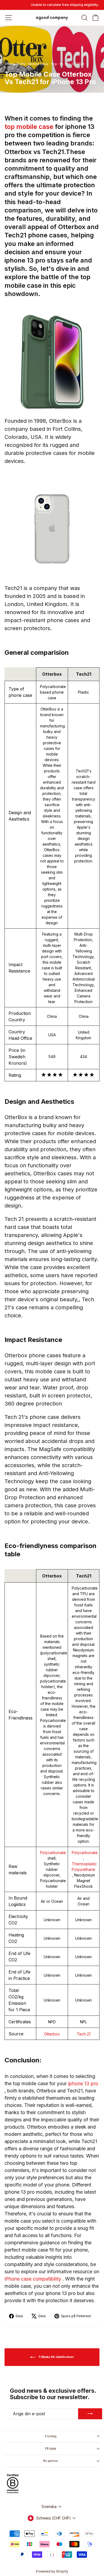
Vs (61, 64)
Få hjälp (51, 2448)
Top (54, 64)
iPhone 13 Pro (15, 64)
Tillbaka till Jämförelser (56, 2357)
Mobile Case (38, 64)
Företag (51, 2436)
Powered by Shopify (52, 2571)
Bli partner (51, 2461)
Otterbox (52, 2034)
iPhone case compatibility (33, 2279)
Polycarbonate (53, 1852)
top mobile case (30, 127)
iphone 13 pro (83, 2083)
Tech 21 (84, 2034)
